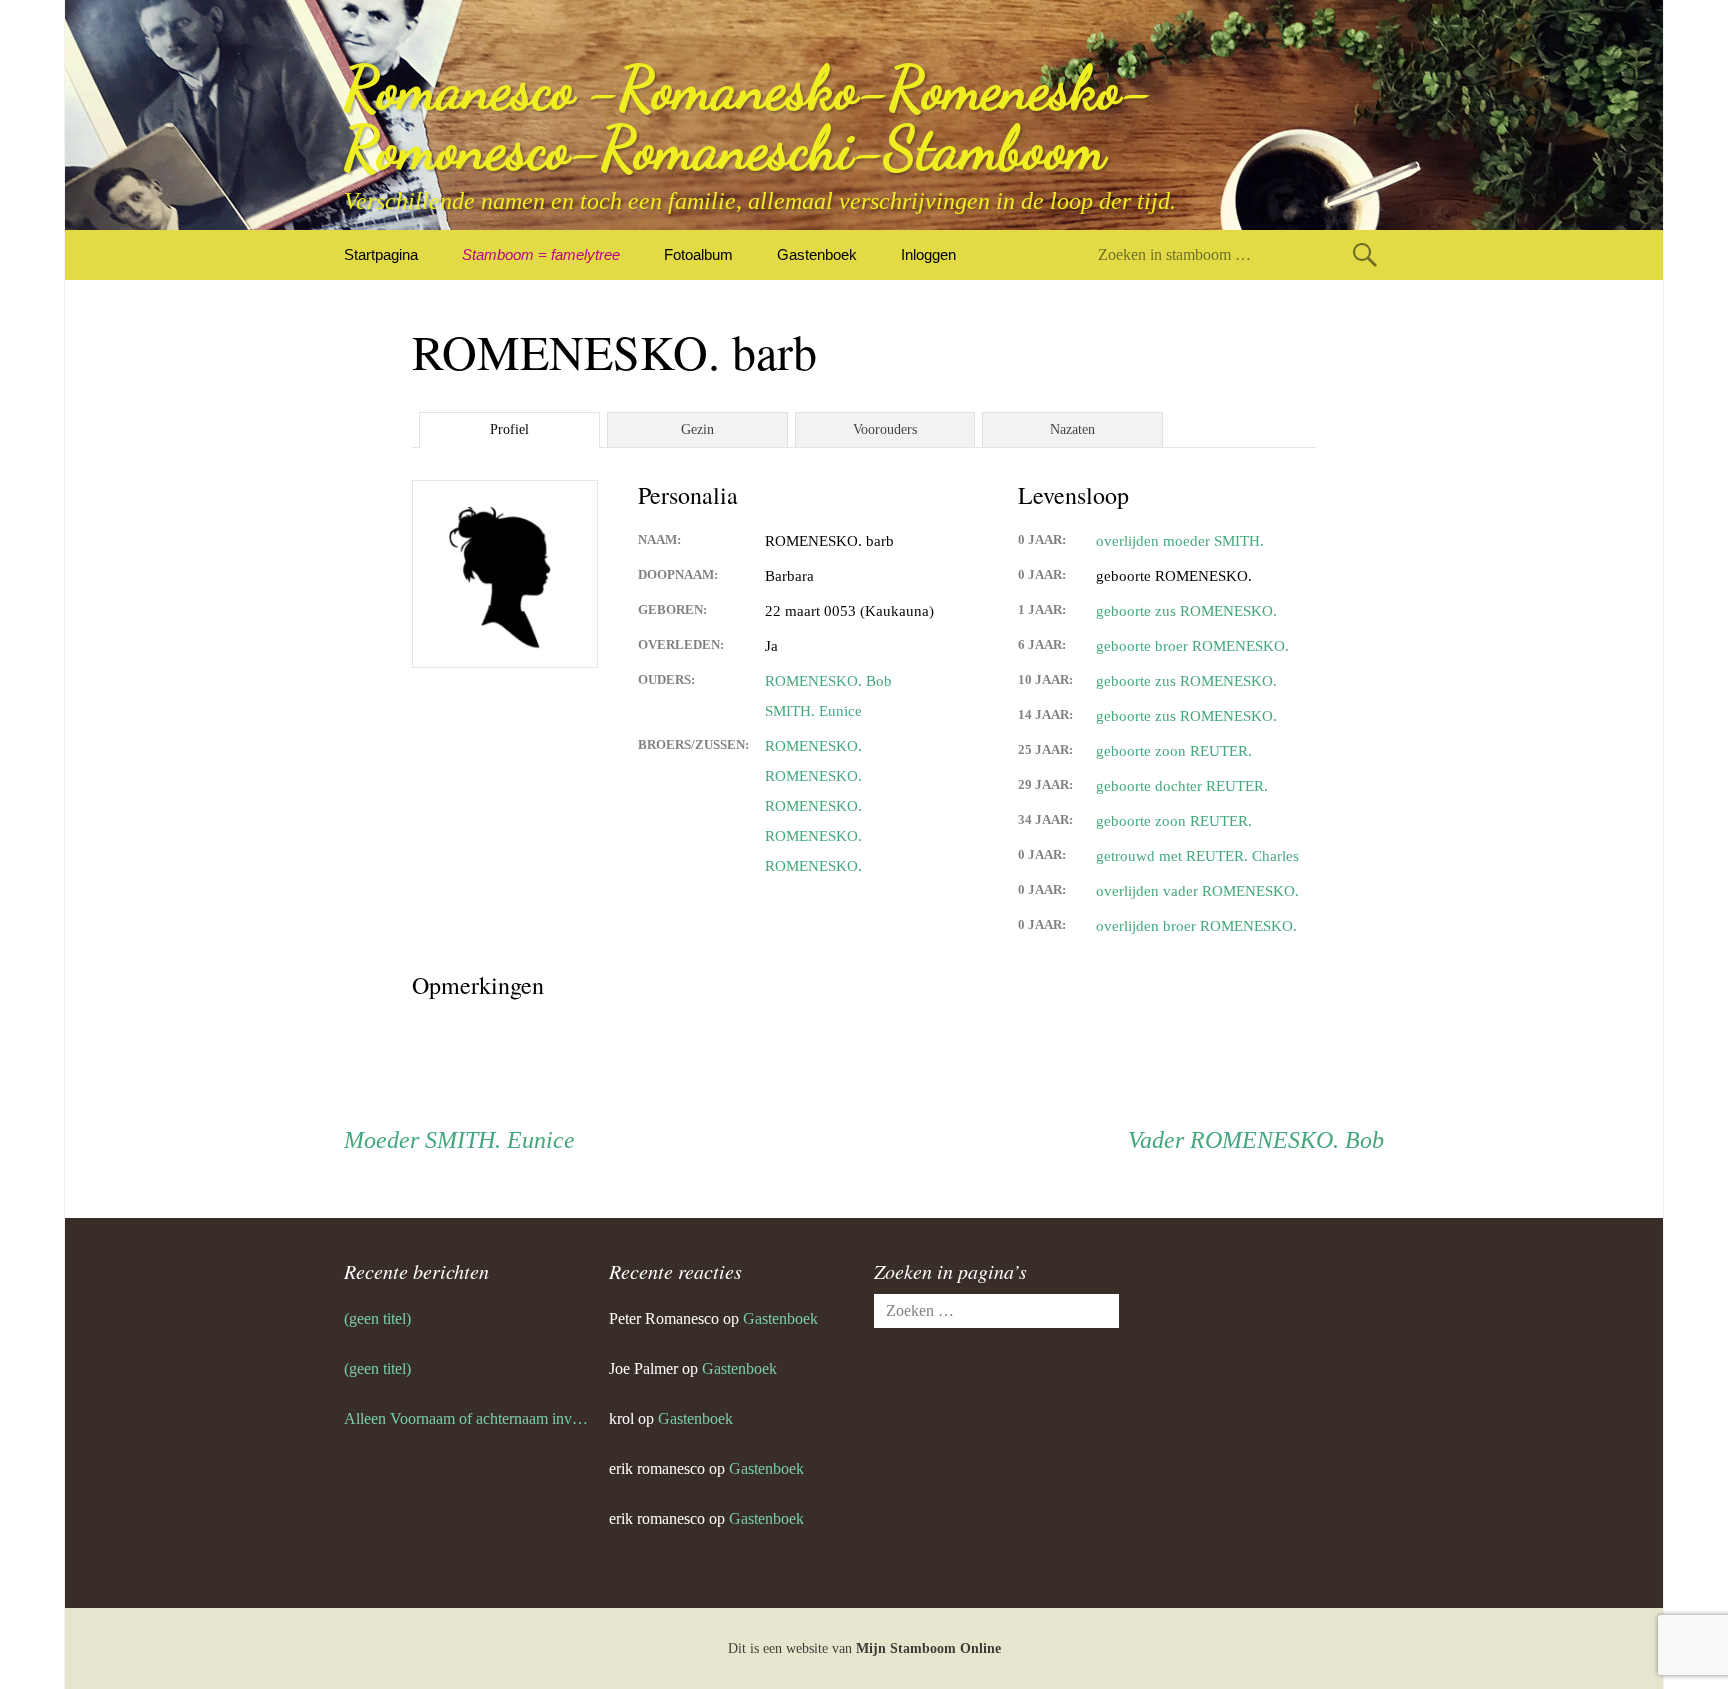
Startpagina (381, 254)
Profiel (509, 429)
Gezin (697, 429)
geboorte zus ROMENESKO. (1186, 611)
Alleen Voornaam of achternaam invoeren (466, 1418)
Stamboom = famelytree (541, 254)
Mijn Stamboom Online (928, 1648)
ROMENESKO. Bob (828, 681)
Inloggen (928, 254)
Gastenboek (817, 254)
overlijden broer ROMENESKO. (1196, 926)
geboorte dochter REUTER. (1182, 786)
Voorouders (885, 429)
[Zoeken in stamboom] (1365, 254)
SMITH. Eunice (813, 711)
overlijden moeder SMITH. (1180, 541)
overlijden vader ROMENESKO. (1197, 891)
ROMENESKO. (813, 746)
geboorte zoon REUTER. (1174, 751)
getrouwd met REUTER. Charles (1197, 856)
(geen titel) (377, 1318)
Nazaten (1072, 429)
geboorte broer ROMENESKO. (1192, 646)
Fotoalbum (698, 254)
